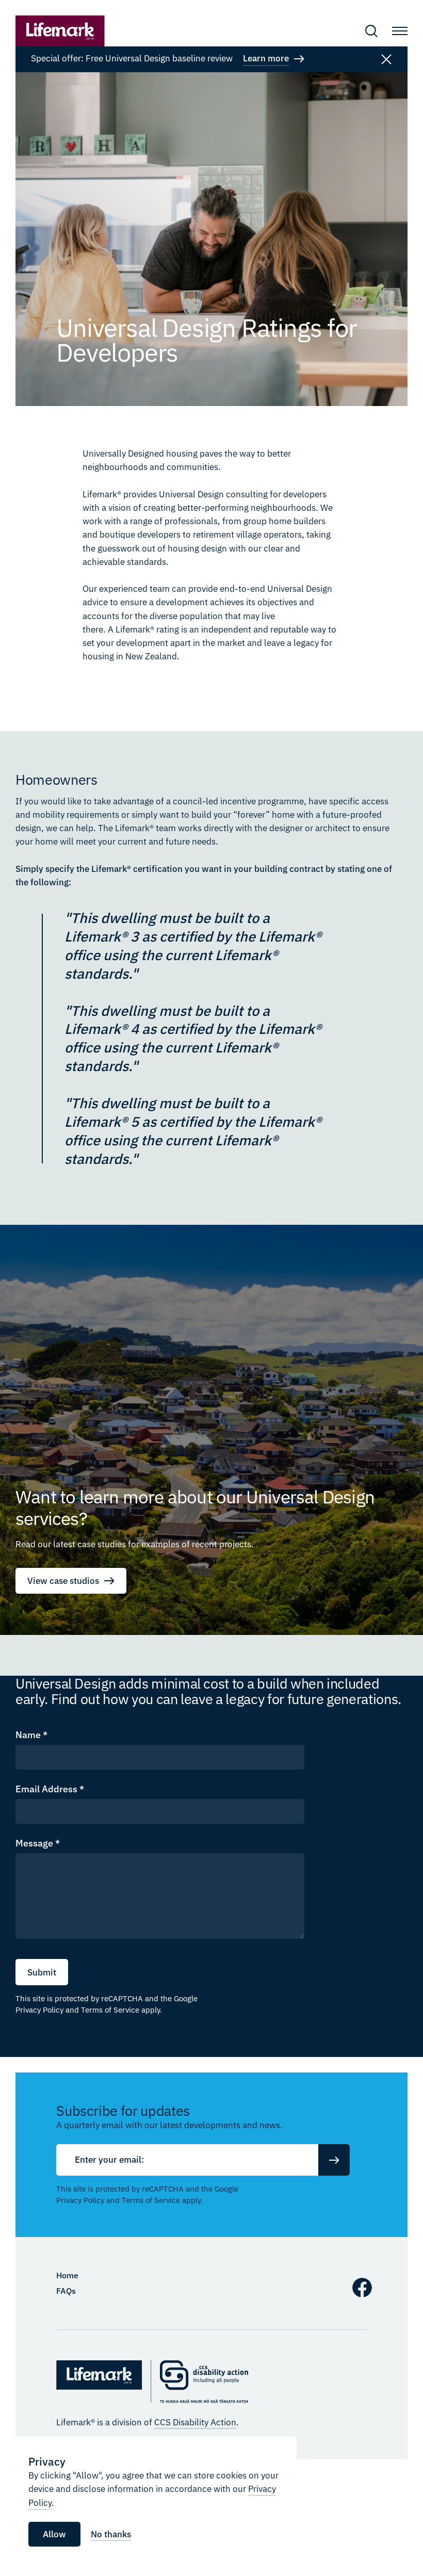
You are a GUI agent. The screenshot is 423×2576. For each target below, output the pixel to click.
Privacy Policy (39, 2010)
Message (38, 1843)
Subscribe (334, 2160)
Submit (42, 1972)
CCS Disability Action (195, 2422)
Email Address (50, 1789)
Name (31, 1735)
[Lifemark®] (60, 31)
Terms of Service (110, 2010)
